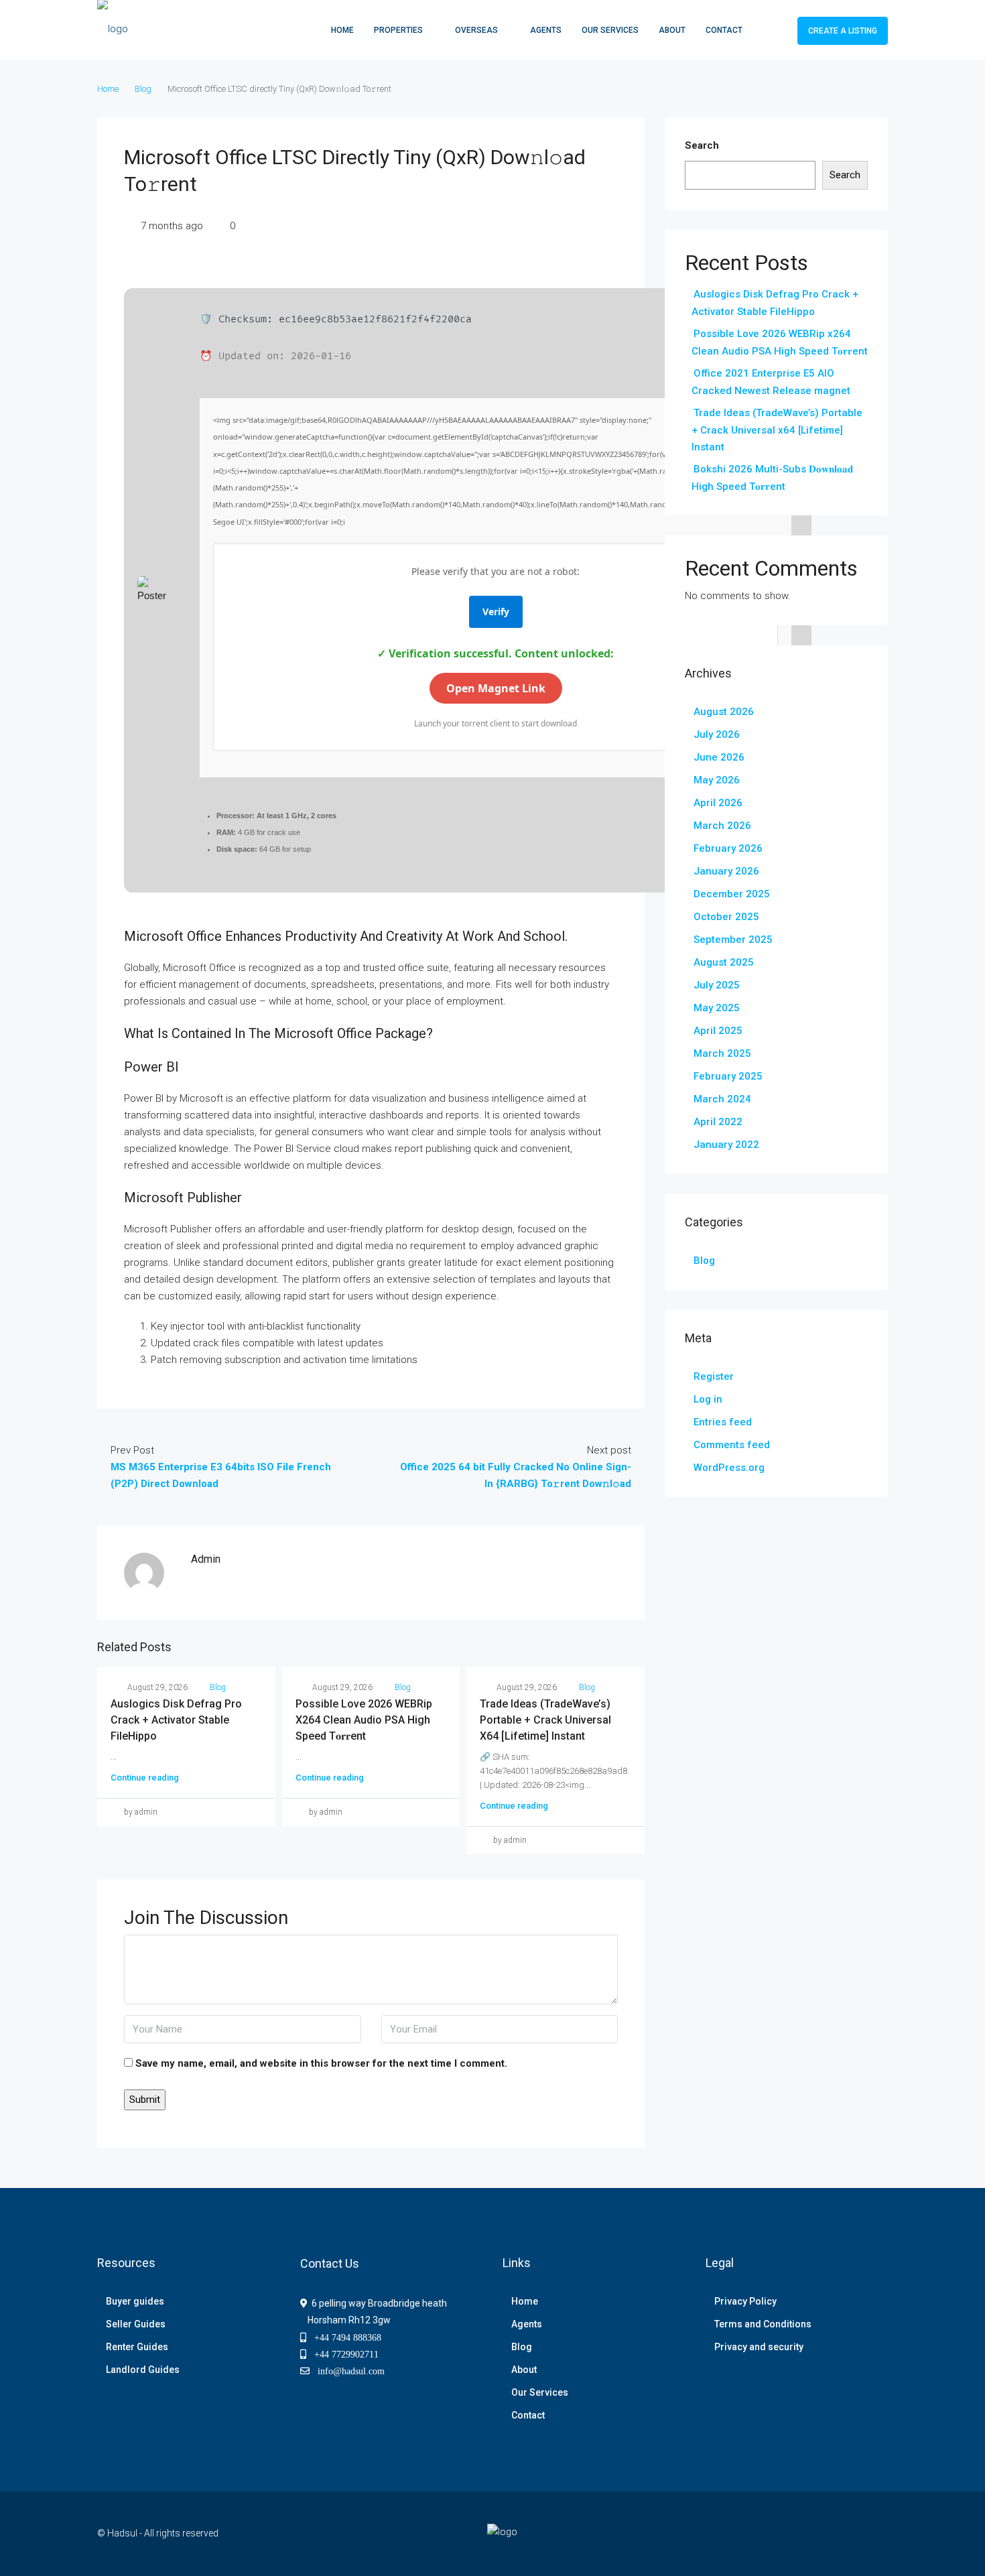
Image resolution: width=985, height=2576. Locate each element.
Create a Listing (843, 31)
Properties (398, 30)
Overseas (476, 30)
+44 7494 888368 (344, 2337)
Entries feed (723, 1422)
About (672, 30)
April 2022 (718, 1122)
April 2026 (718, 803)
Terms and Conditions (763, 2324)
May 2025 (717, 1008)
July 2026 (717, 734)
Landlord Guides (143, 2370)
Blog (143, 89)
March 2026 (722, 826)
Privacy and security (759, 2347)
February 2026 (728, 848)
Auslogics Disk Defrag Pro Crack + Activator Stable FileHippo (176, 1720)
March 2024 (722, 1099)
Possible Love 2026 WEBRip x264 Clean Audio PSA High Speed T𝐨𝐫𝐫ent (364, 1720)
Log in (708, 1399)
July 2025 (717, 985)
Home (342, 30)
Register (714, 1376)
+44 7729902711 (342, 2354)
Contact (724, 30)
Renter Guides (137, 2347)
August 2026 (724, 712)
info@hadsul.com (348, 2371)
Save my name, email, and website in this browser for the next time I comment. (321, 2063)
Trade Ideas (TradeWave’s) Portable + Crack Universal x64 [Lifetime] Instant (545, 1720)
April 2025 (718, 1031)
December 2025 (732, 894)
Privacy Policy (745, 2301)
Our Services (610, 30)
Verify (496, 611)
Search (702, 145)
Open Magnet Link (496, 688)
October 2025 (726, 917)
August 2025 (724, 962)
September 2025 (733, 940)
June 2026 (719, 757)
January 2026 (726, 871)
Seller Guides (136, 2324)
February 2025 (728, 1076)
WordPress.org (729, 1468)
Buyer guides (135, 2301)
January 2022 (726, 1145)
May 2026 (717, 780)
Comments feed (732, 1445)
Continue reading (145, 1778)
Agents (546, 30)
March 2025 (722, 1053)
